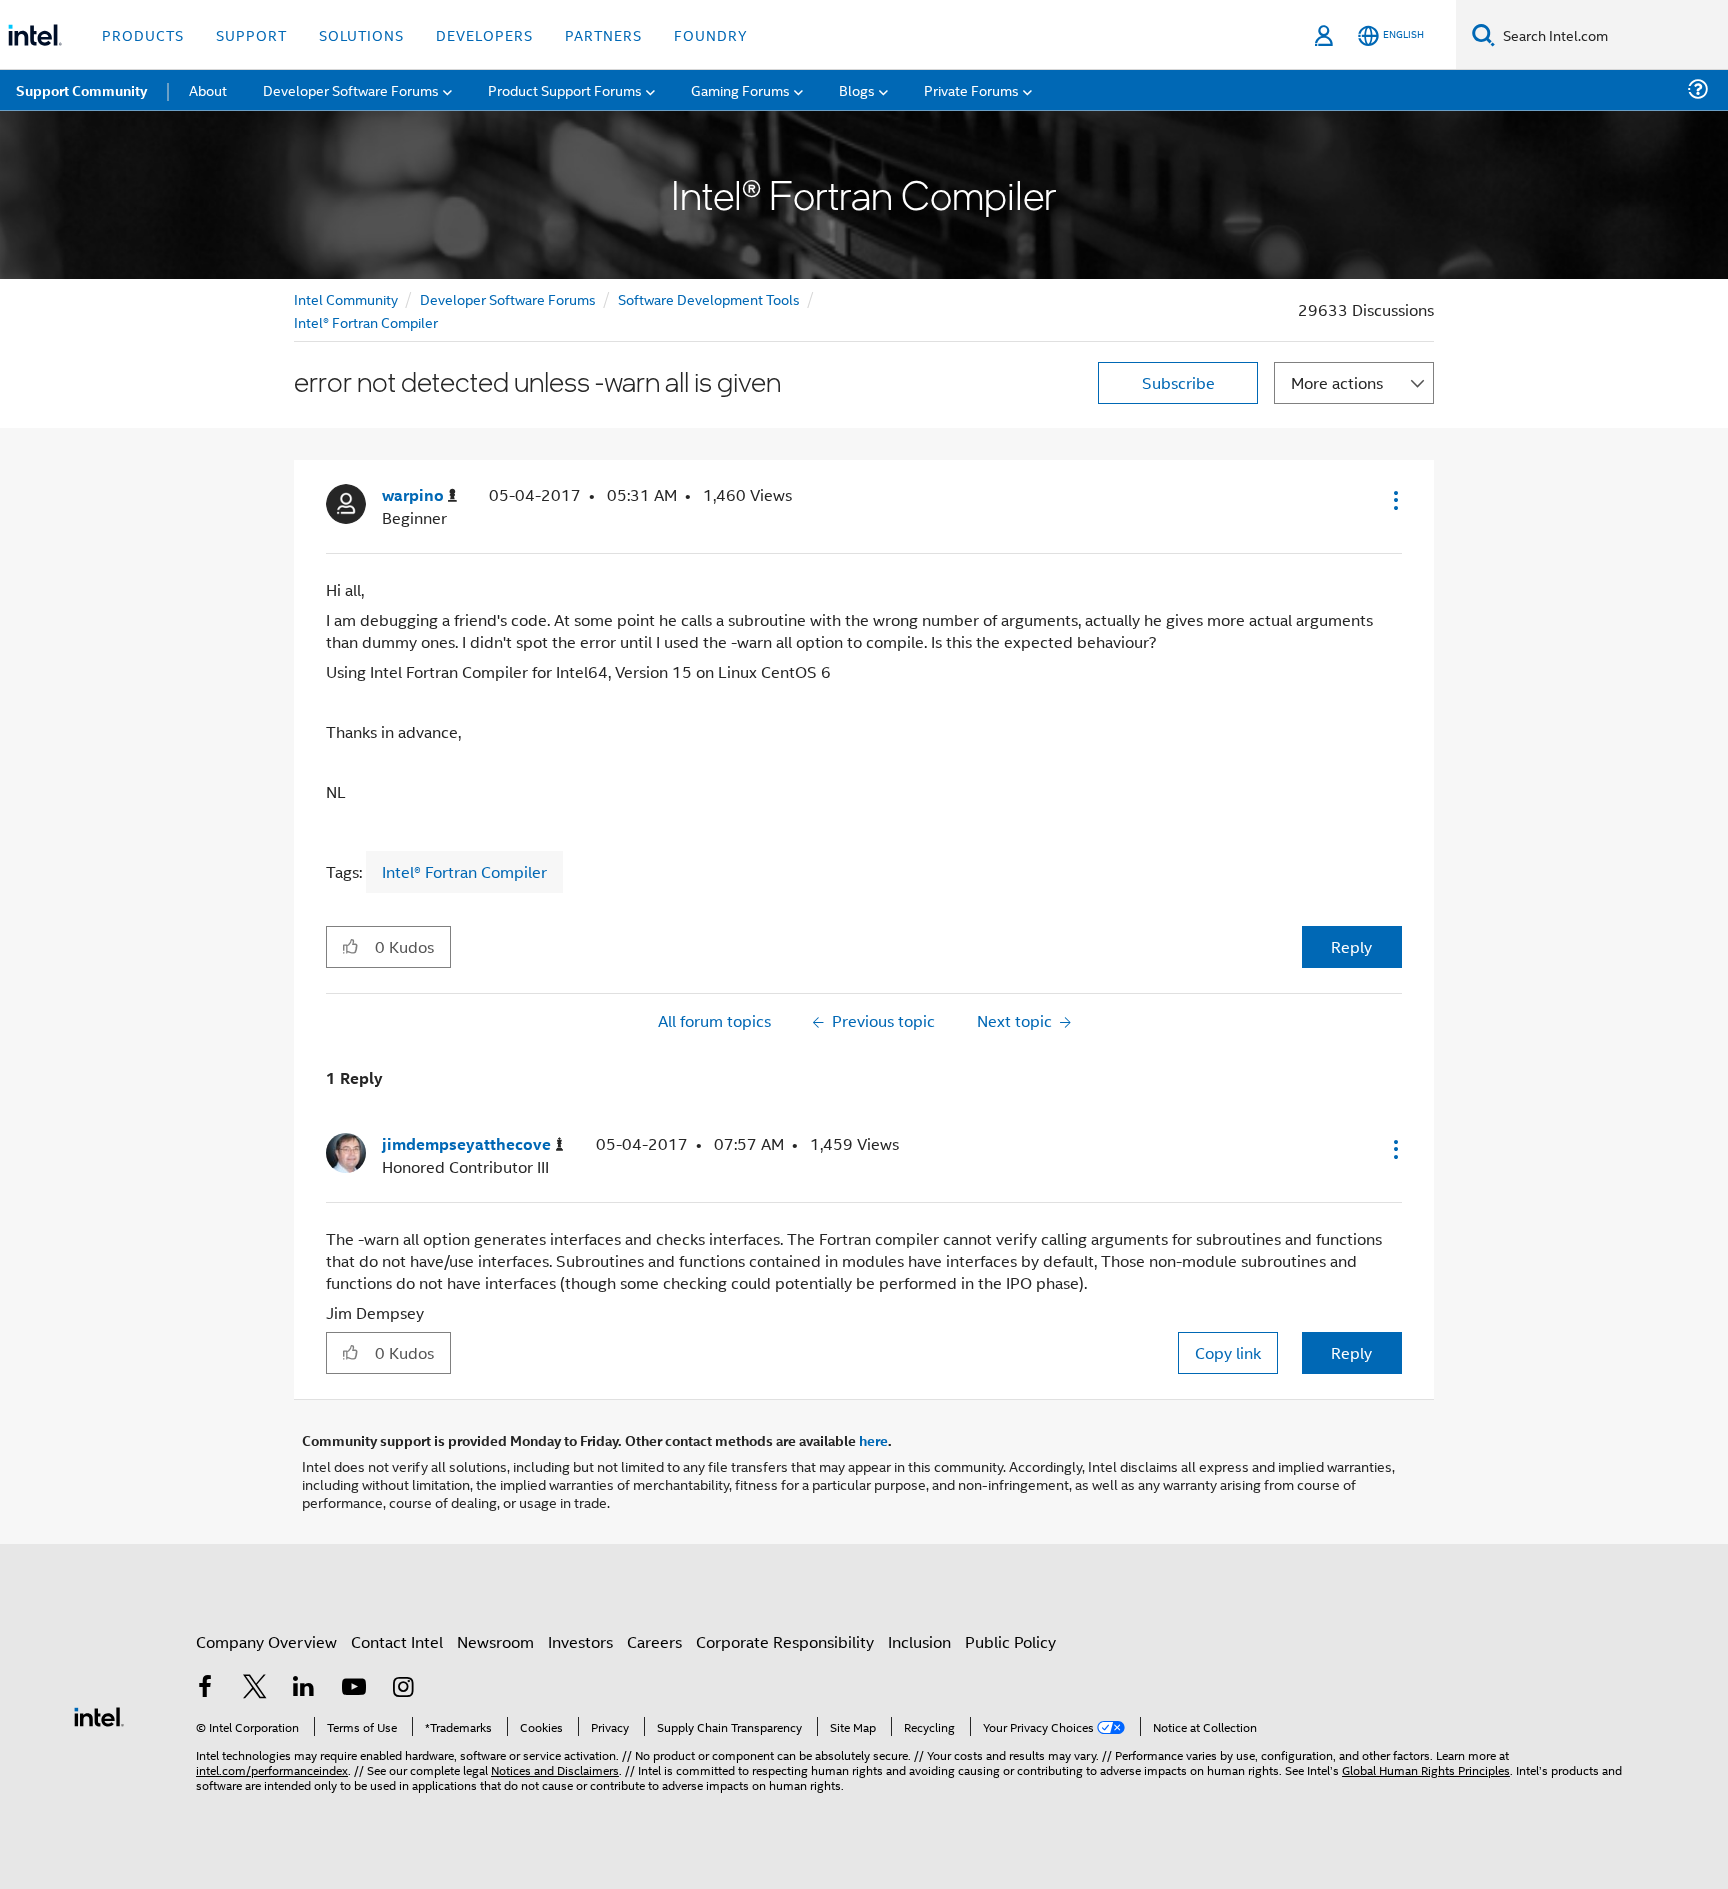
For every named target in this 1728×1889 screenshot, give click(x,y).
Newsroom (495, 1641)
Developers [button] (484, 34)
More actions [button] (1337, 382)
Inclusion (919, 1641)
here (873, 1440)
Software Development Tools (709, 298)
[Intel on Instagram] (403, 1688)
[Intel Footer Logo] (99, 1714)
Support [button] (251, 34)
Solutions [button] (361, 34)
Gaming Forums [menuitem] (740, 89)
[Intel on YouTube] (354, 1688)
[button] (1394, 500)
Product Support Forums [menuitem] (565, 89)
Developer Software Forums (508, 298)
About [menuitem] (208, 89)
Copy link (1228, 1352)
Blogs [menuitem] (857, 89)
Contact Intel (397, 1641)
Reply (1351, 946)
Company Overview (266, 1641)
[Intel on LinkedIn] (304, 1688)
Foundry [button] (711, 34)
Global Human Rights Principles (1426, 1769)
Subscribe (1178, 382)
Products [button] (143, 34)
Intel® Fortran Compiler (366, 321)
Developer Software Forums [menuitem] (351, 89)
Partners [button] (603, 34)
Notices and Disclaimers (555, 1769)
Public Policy (1010, 1641)
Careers (654, 1641)
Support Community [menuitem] (81, 90)
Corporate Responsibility (785, 1641)
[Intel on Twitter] (255, 1688)
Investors (580, 1641)
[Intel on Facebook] (205, 1688)
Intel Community (346, 298)
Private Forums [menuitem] (971, 89)
